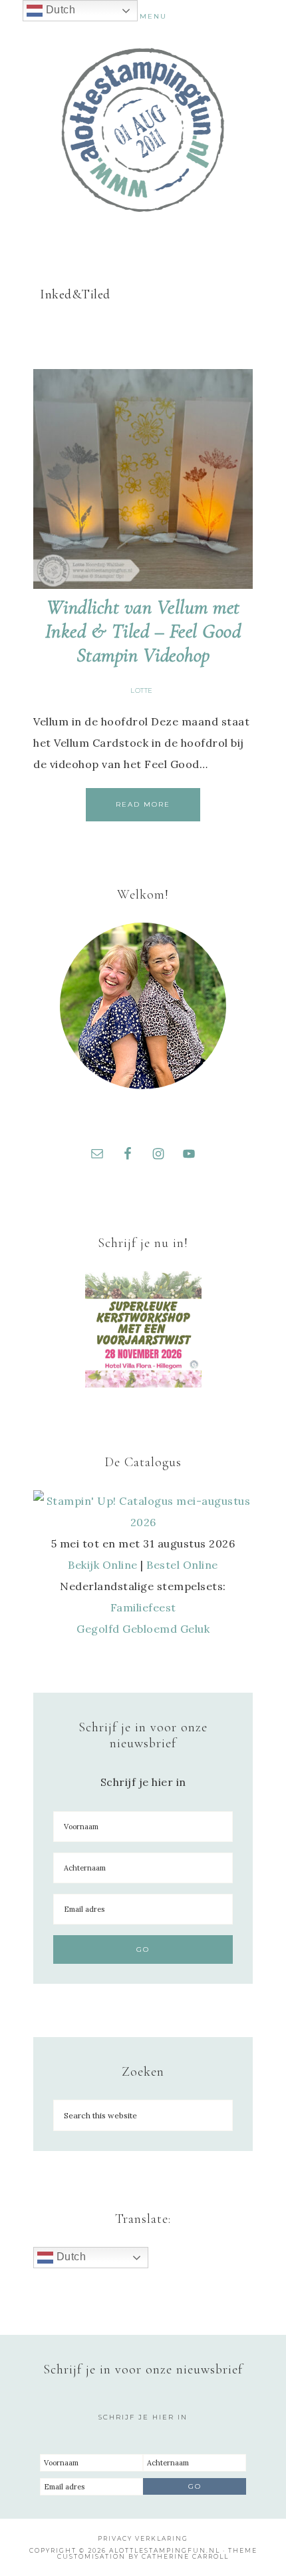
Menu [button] (153, 16)
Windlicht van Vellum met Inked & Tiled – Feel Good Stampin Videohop (143, 631)
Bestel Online (182, 1565)
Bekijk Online (103, 1565)
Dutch (70, 2257)
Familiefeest (143, 1607)
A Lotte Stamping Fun (143, 130)
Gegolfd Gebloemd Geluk (143, 1629)
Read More (143, 804)
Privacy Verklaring (143, 2538)
